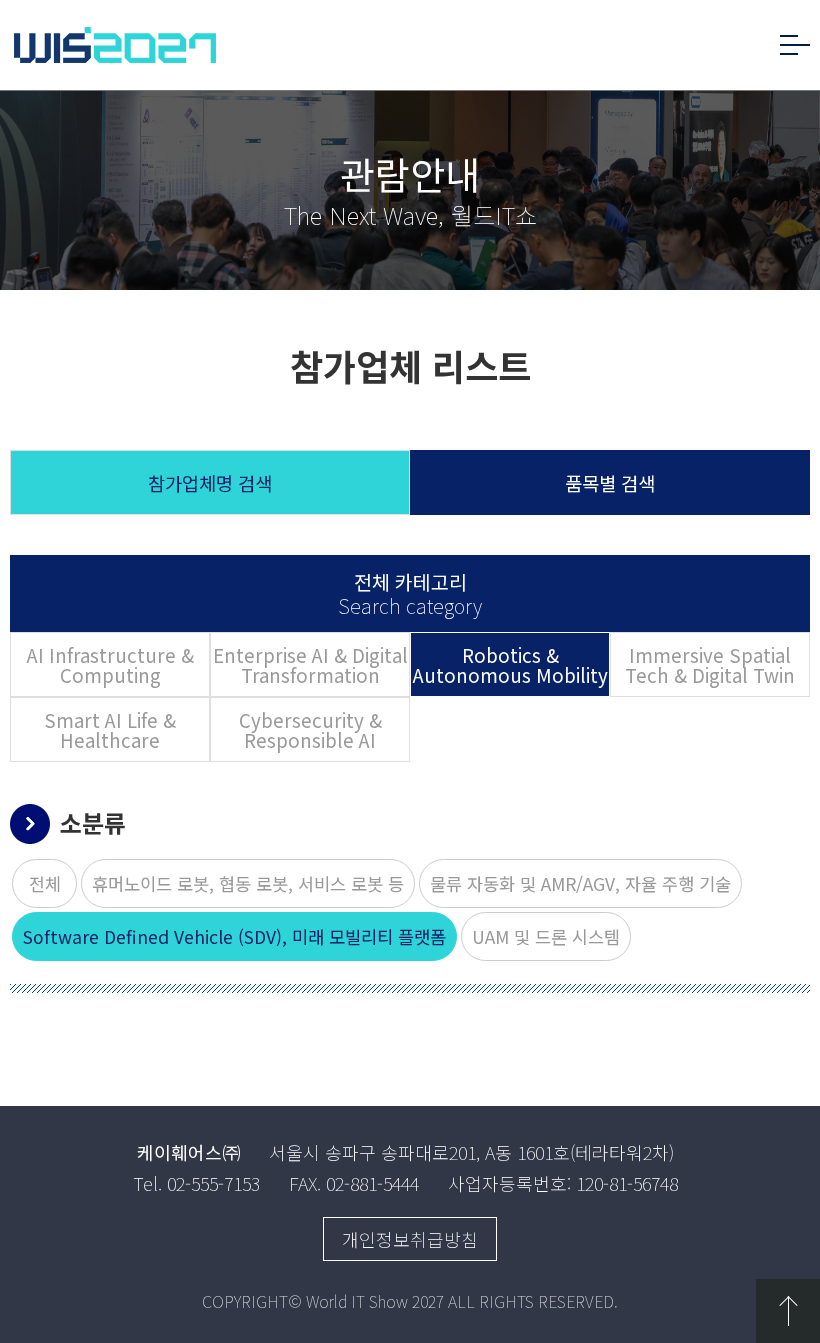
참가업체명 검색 (210, 482)
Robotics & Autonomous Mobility (510, 664)
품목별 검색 (610, 482)
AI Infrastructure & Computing (110, 664)
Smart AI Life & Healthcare (110, 729)
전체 (45, 883)
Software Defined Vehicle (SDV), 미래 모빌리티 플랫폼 (234, 936)
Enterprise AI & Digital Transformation (310, 664)
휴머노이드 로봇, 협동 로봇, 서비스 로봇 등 (248, 883)
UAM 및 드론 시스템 (546, 936)
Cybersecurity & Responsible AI (310, 729)
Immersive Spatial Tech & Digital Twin (710, 664)
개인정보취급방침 (410, 1239)
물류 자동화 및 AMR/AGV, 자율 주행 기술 (580, 883)
